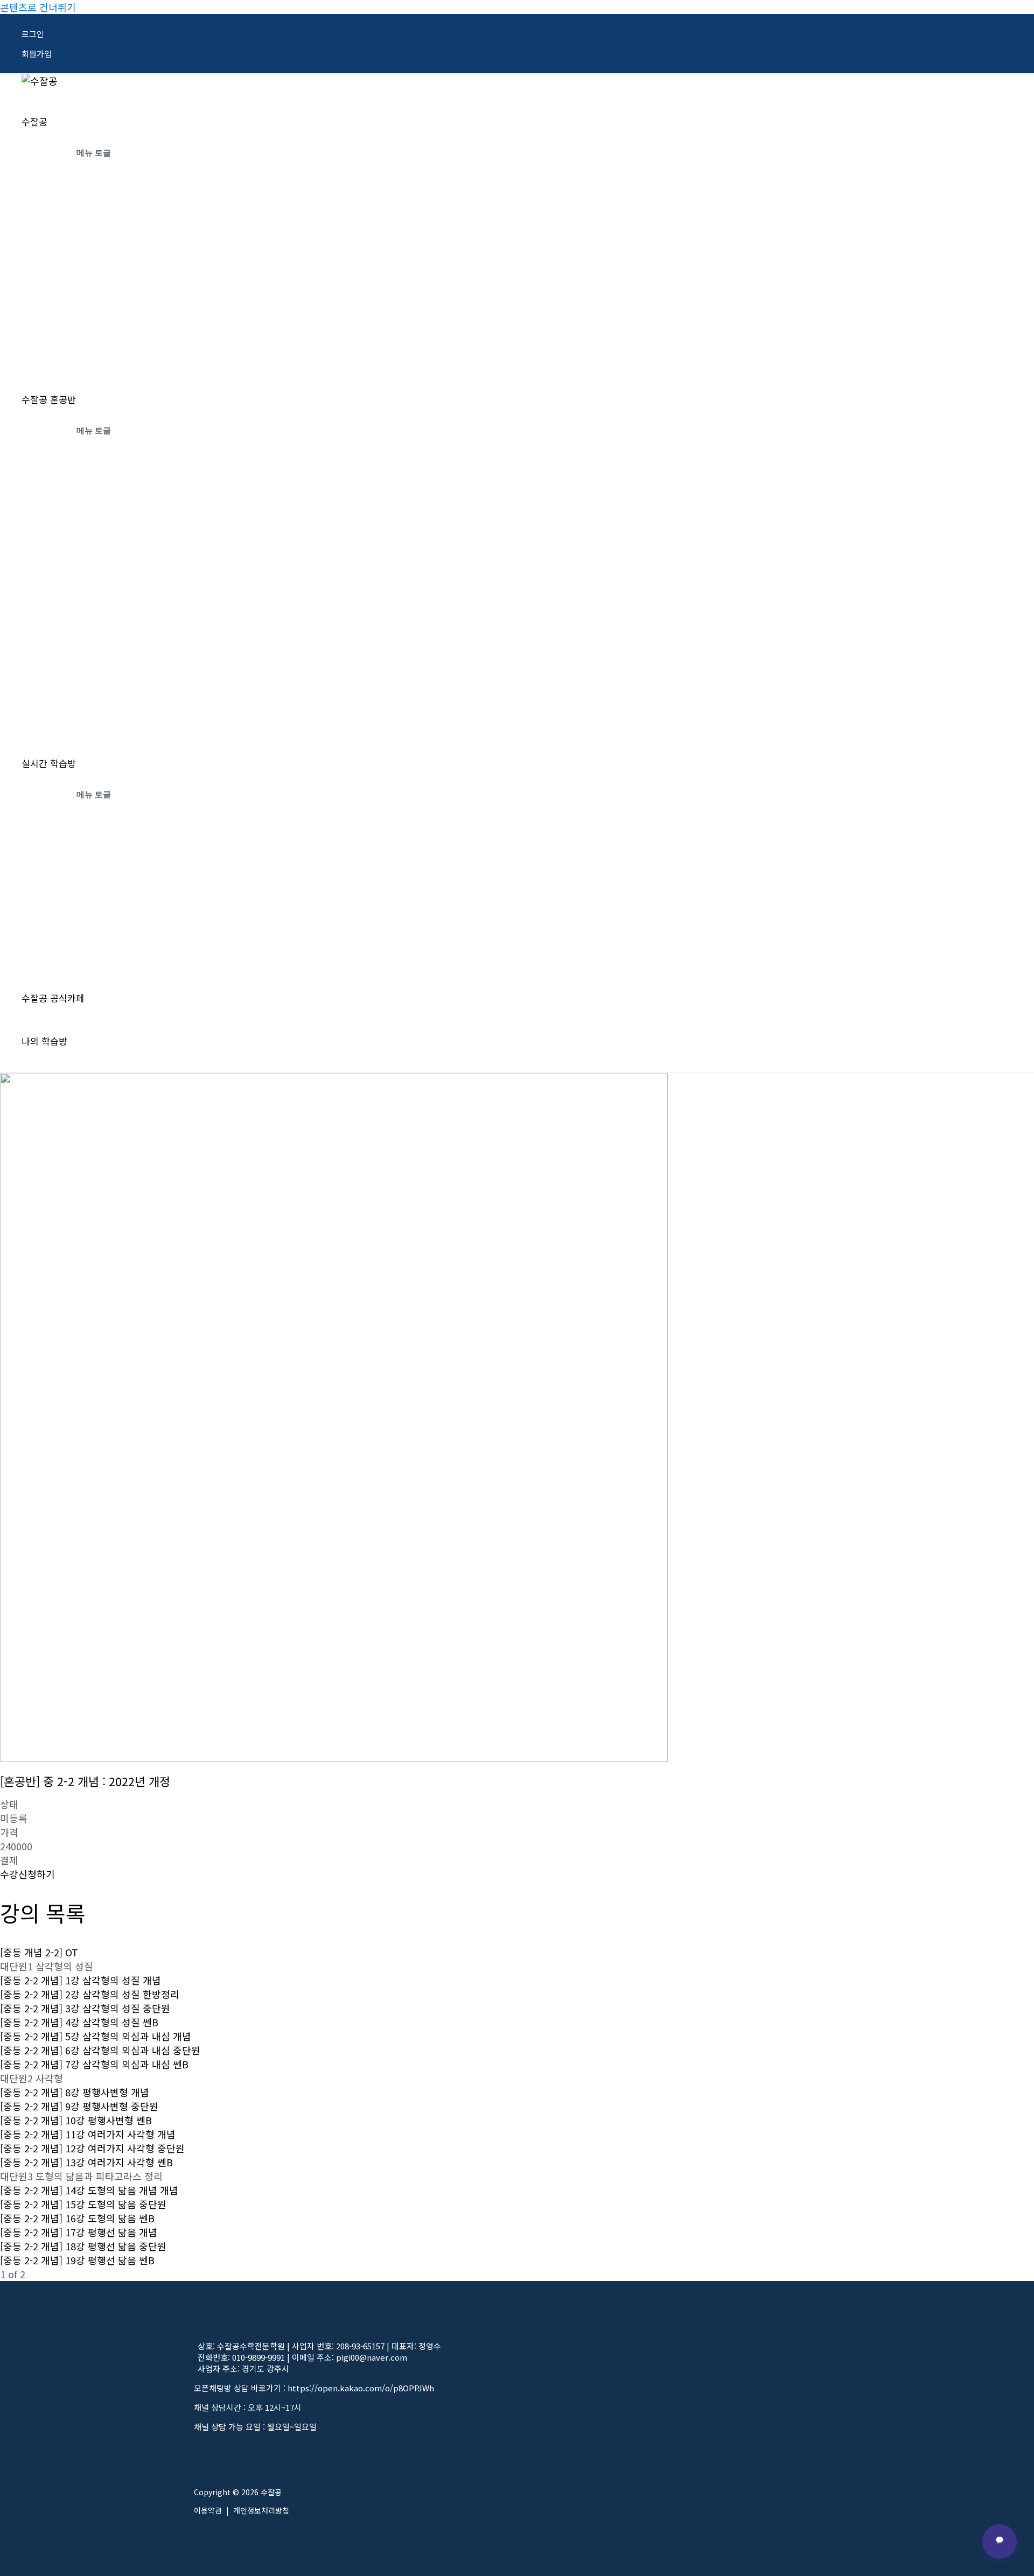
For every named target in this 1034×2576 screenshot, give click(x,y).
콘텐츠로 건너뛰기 (38, 7)
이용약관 (208, 2510)
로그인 (33, 34)
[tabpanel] (334, 2039)
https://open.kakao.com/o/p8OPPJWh (361, 2388)
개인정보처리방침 (261, 2510)
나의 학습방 (44, 1041)
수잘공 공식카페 (53, 998)
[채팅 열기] (1000, 2542)
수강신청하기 (27, 1874)
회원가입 (37, 54)
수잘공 (34, 121)
